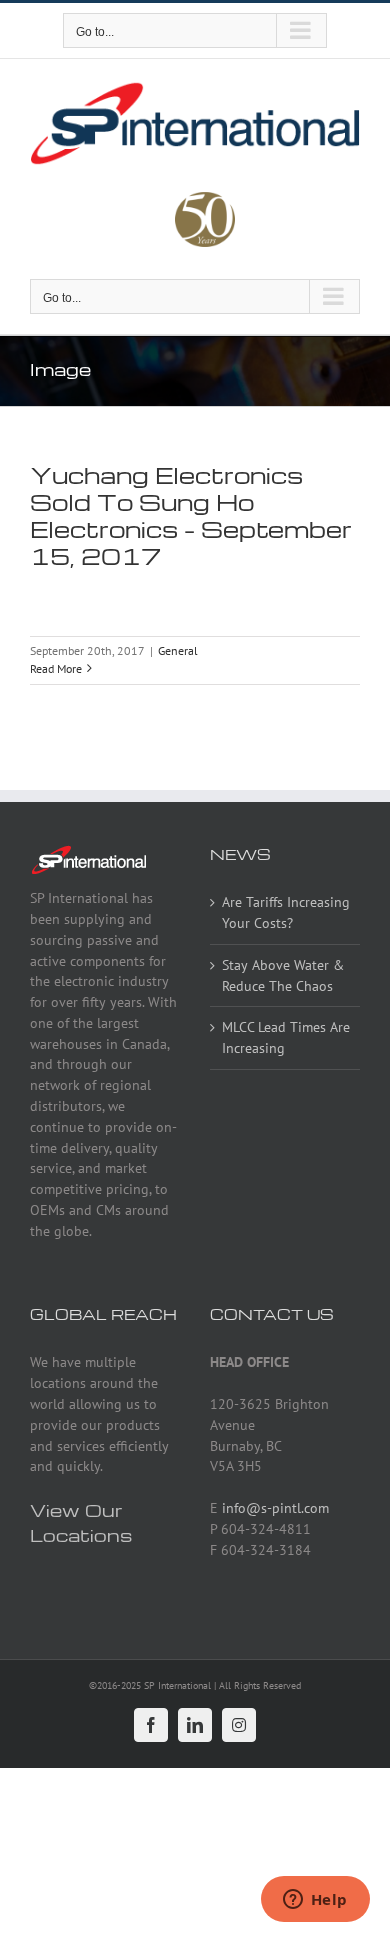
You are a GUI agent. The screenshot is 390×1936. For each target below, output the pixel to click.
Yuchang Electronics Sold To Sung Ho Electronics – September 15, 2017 (191, 515)
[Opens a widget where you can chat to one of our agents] (315, 1901)
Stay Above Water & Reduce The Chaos (283, 975)
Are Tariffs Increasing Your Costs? (286, 912)
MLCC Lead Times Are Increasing (286, 1037)
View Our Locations (81, 1522)
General (178, 650)
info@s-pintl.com (275, 1508)
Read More (56, 668)
